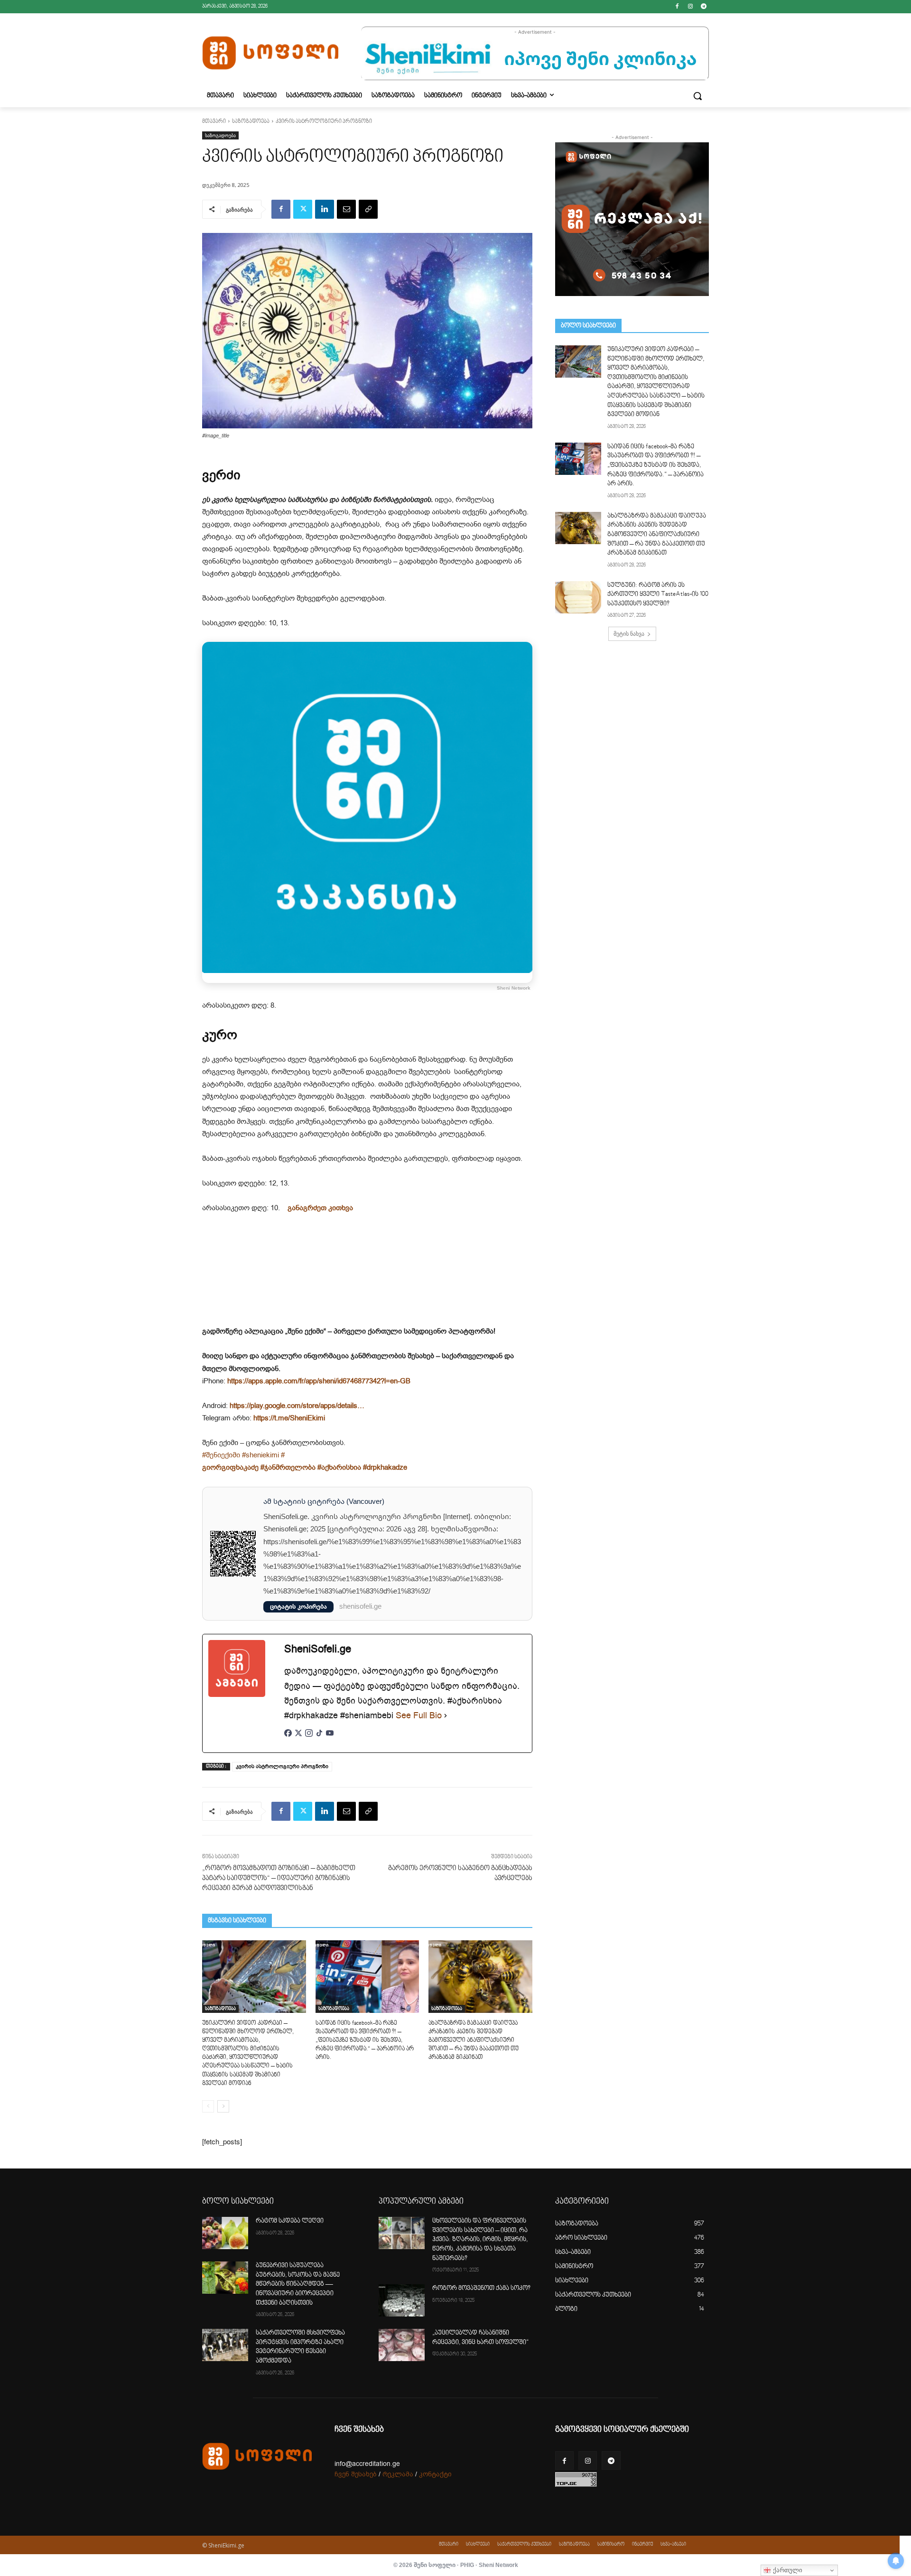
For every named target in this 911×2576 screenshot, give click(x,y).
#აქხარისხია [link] (339, 1467)
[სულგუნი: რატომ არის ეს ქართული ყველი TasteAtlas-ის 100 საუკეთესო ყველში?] (578, 597)
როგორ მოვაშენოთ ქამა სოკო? (481, 2289)
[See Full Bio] (446, 1716)
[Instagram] (690, 7)
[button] (697, 96)
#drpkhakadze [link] (385, 1467)
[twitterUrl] (298, 1738)
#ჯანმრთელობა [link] (288, 1467)
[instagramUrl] (309, 1738)
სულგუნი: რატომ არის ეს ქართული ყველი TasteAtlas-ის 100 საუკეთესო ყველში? (658, 595)
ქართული (787, 2570)
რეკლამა (398, 2474)
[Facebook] (677, 7)
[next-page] (223, 2106)
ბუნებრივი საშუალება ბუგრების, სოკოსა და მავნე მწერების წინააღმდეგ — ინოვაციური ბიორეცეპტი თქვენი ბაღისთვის (298, 2284)
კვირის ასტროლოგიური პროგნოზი (282, 1766)
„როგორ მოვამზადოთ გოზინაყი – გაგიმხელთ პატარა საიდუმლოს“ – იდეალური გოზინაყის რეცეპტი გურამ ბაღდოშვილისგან (279, 1878)
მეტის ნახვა (629, 634)
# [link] (283, 1455)
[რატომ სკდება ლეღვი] (225, 2233)
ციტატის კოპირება (298, 1607)
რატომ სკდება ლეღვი (290, 2221)
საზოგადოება (251, 122)
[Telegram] (703, 7)
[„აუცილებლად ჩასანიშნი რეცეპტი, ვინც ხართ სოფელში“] (402, 2345)
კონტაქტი (435, 2474)
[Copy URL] (368, 209)
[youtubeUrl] (330, 1738)
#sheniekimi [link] (260, 1455)
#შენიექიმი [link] (221, 1455)
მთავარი (214, 122)
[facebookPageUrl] (288, 1738)
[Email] (346, 209)
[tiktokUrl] (319, 1738)
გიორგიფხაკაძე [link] (230, 1467)
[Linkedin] (325, 209)
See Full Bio (419, 1715)
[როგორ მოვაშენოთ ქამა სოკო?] (402, 2300)
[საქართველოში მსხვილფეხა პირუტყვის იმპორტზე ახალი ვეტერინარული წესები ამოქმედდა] (225, 2345)
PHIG (467, 2565)
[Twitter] (303, 209)
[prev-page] (208, 2106)
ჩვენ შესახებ (356, 2474)
